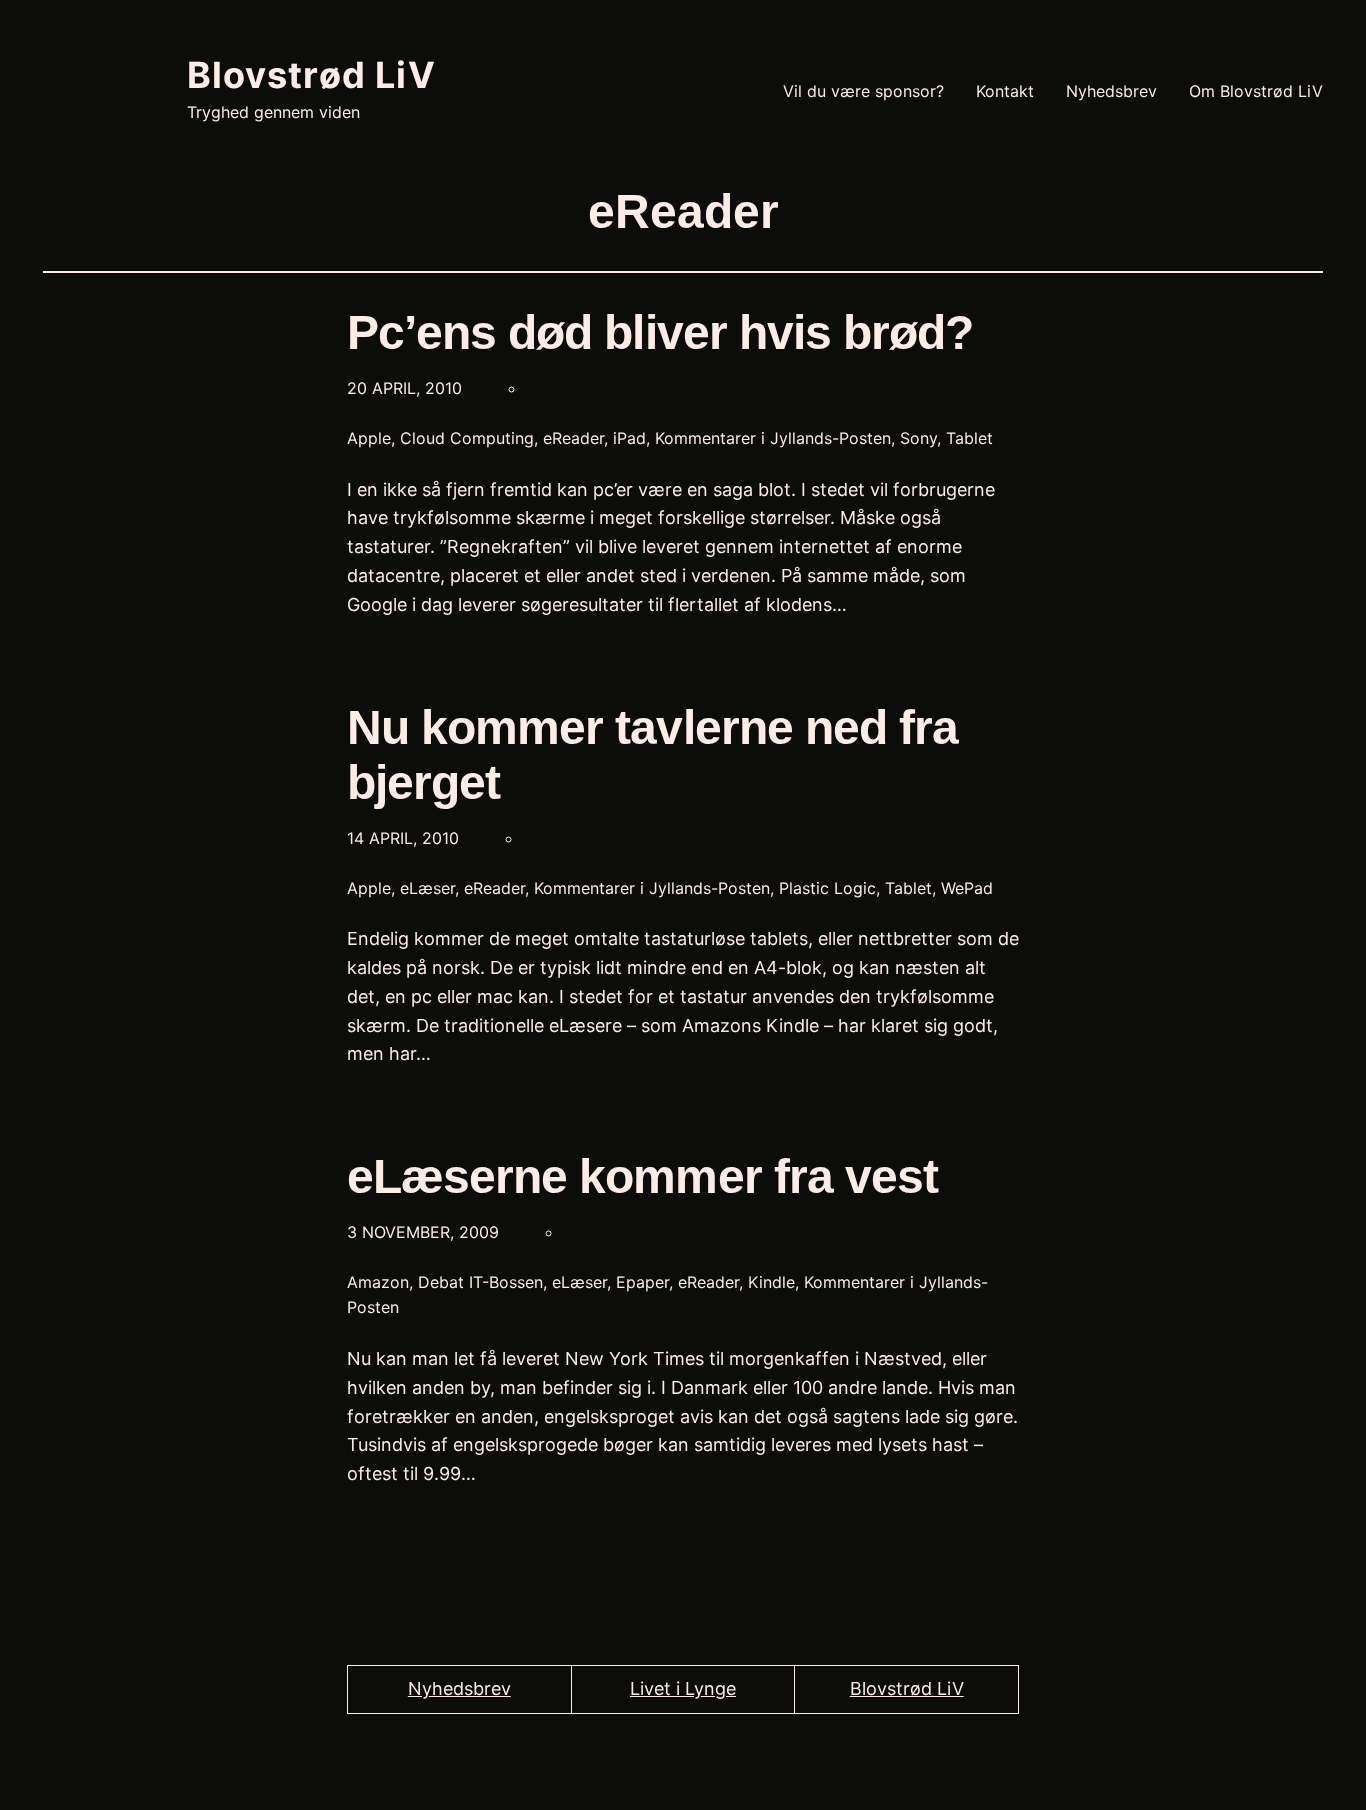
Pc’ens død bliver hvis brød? (660, 332)
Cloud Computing (467, 438)
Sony (918, 438)
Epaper (642, 1282)
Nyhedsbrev (459, 1688)
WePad (967, 888)
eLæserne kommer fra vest (642, 1176)
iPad (629, 438)
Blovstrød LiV (311, 75)
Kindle (771, 1282)
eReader (573, 438)
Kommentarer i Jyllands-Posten (773, 438)
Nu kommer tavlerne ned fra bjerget (652, 755)
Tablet (969, 438)
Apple (369, 438)
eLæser (427, 888)
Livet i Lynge (683, 1688)
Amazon (378, 1282)
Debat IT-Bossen (480, 1282)
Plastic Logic (827, 888)
